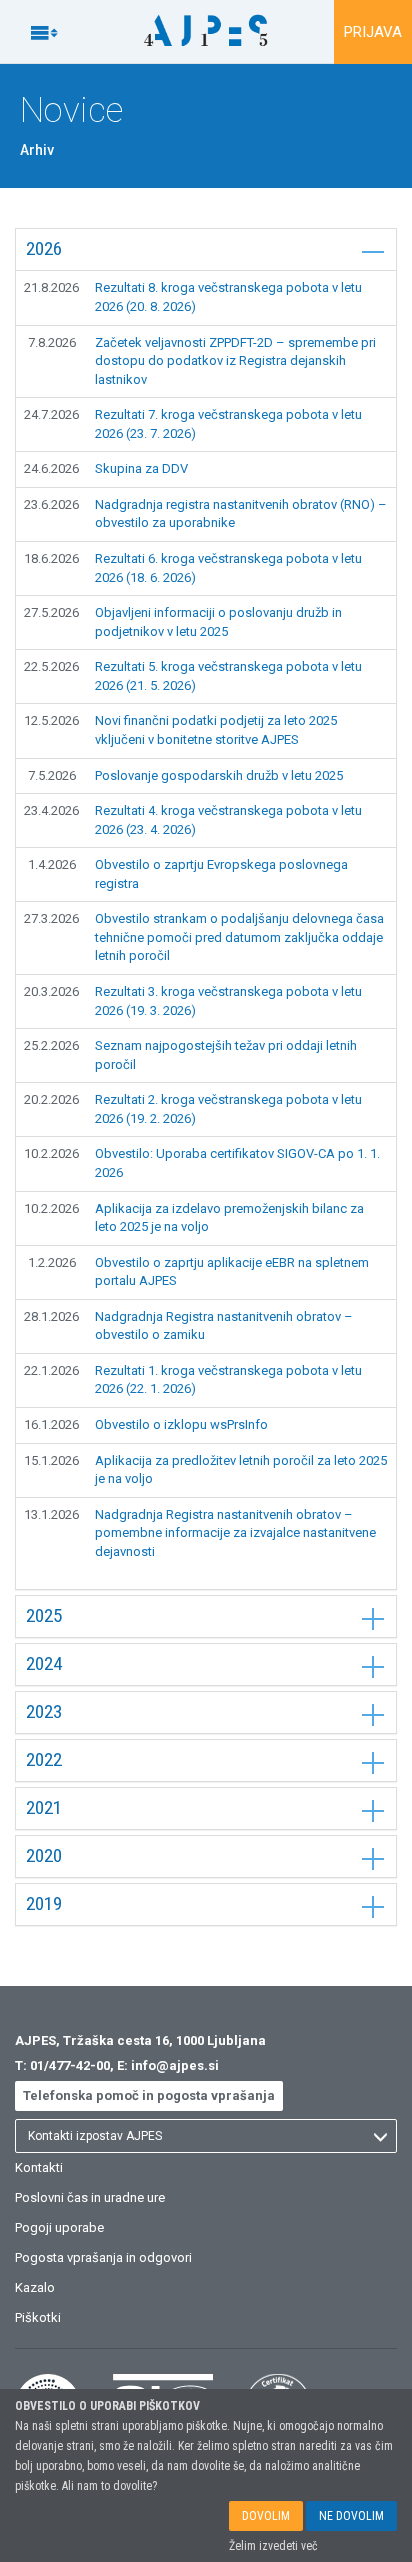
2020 (44, 1855)
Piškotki (38, 2317)
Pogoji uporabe (59, 2227)
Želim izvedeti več (273, 2546)
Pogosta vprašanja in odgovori (103, 2257)
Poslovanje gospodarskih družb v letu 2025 (219, 775)
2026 (44, 248)
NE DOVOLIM (351, 2516)
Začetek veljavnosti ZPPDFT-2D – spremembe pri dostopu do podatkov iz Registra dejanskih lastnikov (235, 361)
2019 (44, 1903)
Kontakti (39, 2167)
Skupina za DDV (141, 468)
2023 (44, 1711)
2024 (44, 1663)
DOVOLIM (266, 2516)
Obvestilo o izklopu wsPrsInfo (181, 1424)
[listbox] (206, 2136)
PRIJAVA (373, 32)
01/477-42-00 (70, 2065)
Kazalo (35, 2287)
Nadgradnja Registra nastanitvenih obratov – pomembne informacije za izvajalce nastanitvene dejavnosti (235, 1533)
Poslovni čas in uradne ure (90, 2197)
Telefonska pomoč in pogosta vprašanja (149, 2095)
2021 (44, 1807)
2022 (44, 1759)
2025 (44, 1615)
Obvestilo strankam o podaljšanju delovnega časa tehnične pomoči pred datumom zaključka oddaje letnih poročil (239, 937)
